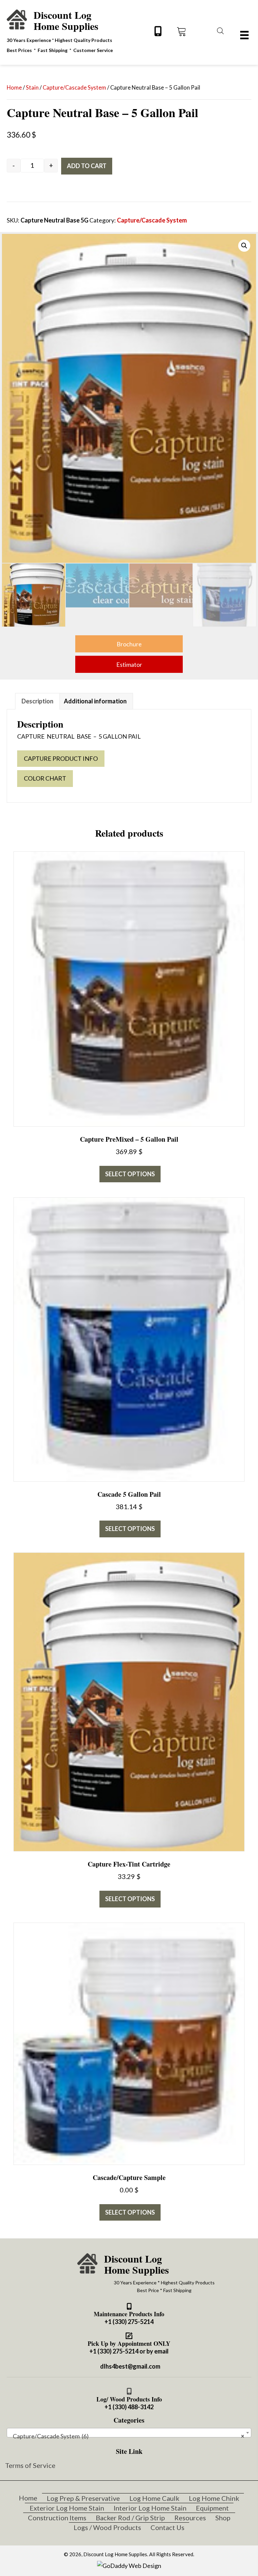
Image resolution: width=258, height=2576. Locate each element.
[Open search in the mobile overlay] (219, 30)
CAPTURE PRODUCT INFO (61, 758)
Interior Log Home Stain (150, 2508)
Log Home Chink (214, 2498)
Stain (32, 88)
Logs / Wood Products (107, 2527)
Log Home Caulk (154, 2498)
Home (14, 88)
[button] (158, 31)
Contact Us (167, 2527)
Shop (223, 2518)
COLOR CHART (45, 778)
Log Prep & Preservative (83, 2498)
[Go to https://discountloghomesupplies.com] (59, 31)
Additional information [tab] (95, 701)
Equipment (212, 2508)
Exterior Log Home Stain (67, 2508)
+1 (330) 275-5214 (129, 2322)
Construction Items (57, 2518)
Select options (130, 1174)
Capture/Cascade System (74, 88)
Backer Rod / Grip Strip (130, 2518)
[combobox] (129, 2433)
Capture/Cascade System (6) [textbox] (127, 2436)
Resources (190, 2518)
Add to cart (87, 166)
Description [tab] (37, 701)
